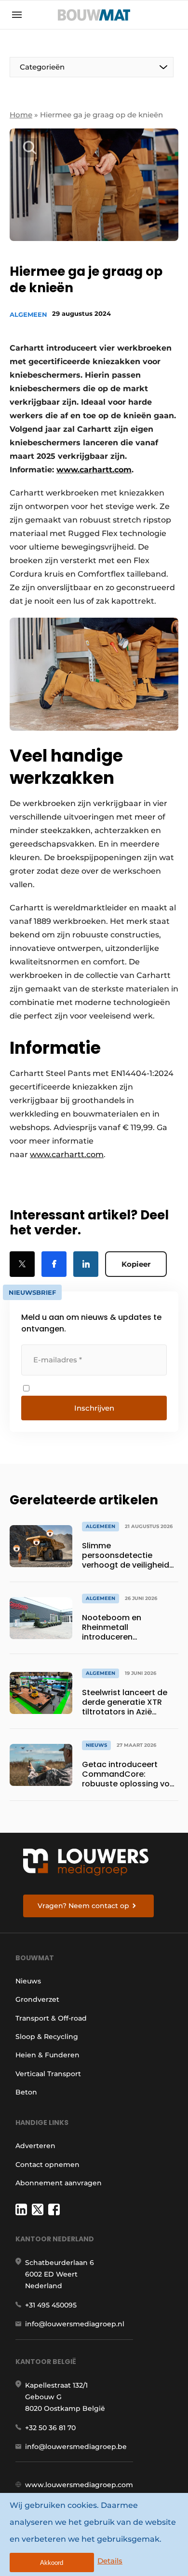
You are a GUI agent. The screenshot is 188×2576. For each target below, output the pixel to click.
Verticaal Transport (48, 2074)
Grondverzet (37, 1999)
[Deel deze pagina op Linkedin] (86, 1264)
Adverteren (35, 2146)
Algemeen (28, 314)
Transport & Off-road (51, 2018)
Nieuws (28, 1981)
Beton (26, 2092)
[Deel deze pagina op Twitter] (22, 1264)
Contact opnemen (47, 2165)
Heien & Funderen (47, 2055)
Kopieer (136, 1264)
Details (110, 2561)
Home (21, 115)
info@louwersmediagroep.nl (75, 2324)
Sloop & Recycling (47, 2037)
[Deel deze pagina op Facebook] (54, 1264)
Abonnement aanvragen (59, 2183)
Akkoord (52, 2563)
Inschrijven (94, 1408)
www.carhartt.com (67, 1154)
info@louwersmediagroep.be (76, 2447)
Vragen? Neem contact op (83, 1906)
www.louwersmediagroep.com (79, 2485)
